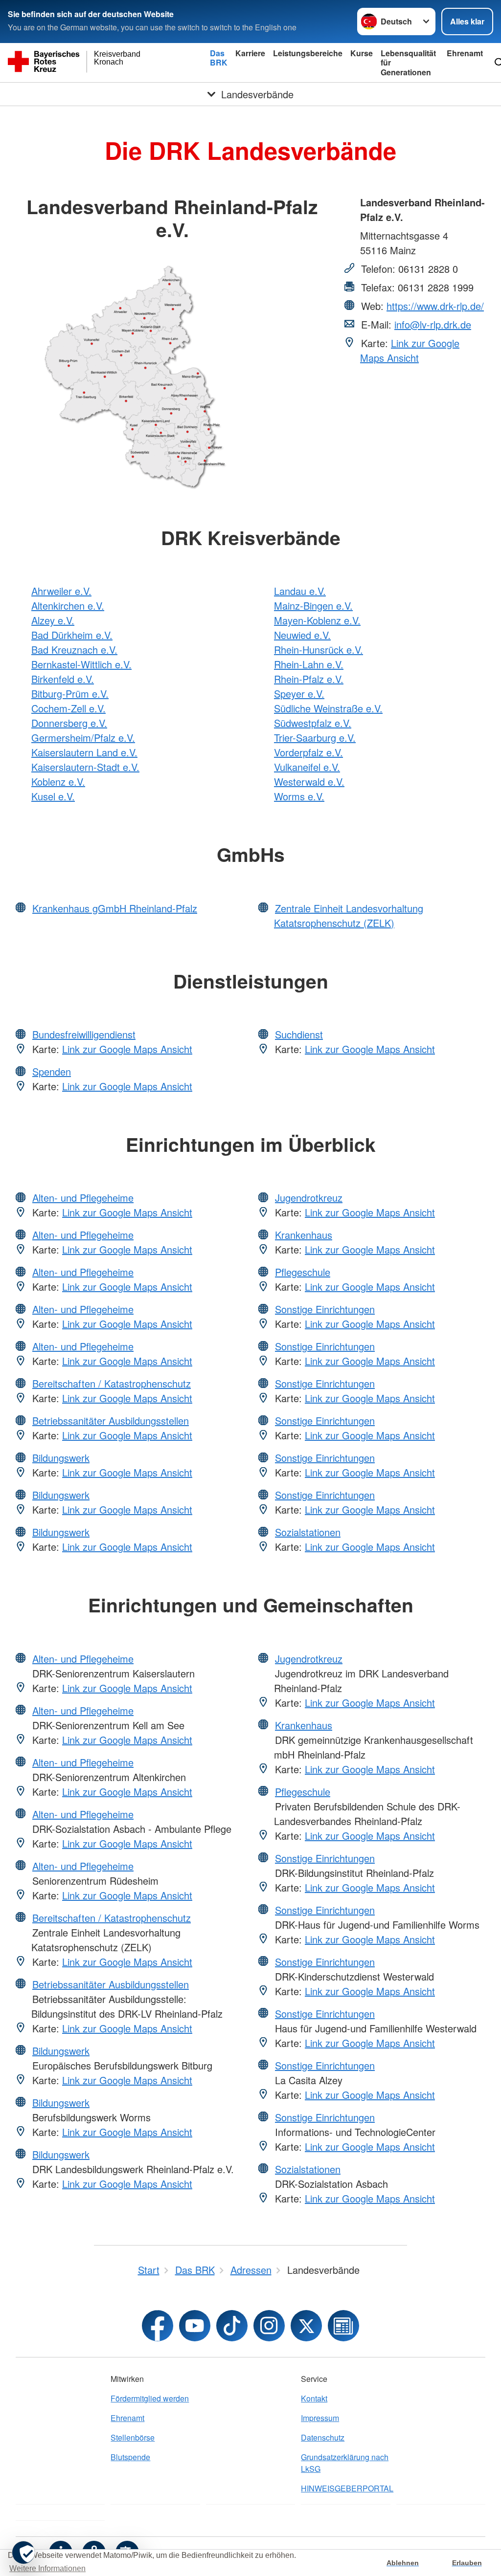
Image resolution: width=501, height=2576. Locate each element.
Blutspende (130, 2457)
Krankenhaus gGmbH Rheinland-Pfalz (115, 908)
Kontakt (314, 2398)
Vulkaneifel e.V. (307, 767)
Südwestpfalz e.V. (313, 723)
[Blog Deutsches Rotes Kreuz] (343, 2326)
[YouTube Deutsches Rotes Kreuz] (195, 2326)
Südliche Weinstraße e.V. (328, 708)
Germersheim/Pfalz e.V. (83, 738)
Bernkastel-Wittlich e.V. (81, 664)
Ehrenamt (465, 53)
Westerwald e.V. (309, 782)
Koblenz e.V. (58, 782)
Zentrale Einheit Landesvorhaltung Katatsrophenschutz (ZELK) (349, 915)
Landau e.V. (300, 591)
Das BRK (219, 58)
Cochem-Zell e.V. (68, 708)
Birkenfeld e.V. (63, 679)
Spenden (52, 1071)
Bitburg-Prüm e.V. (70, 694)
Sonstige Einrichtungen (325, 1309)
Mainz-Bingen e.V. (313, 605)
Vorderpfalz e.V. (308, 752)
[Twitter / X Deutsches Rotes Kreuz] (306, 2326)
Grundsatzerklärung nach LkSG (345, 2463)
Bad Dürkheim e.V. (72, 635)
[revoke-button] (23, 2553)
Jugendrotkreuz (309, 1198)
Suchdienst (299, 1034)
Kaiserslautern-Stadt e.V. (85, 767)
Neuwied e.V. (302, 635)
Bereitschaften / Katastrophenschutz (112, 1383)
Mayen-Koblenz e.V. (317, 620)
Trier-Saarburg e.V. (315, 738)
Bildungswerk (61, 1458)
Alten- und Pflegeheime (83, 1198)
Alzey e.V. (53, 620)
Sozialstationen (308, 1532)
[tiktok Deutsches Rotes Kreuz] (232, 2326)
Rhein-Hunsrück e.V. (319, 650)
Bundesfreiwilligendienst (84, 1034)
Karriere (250, 53)
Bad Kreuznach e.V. (74, 650)
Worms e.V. (299, 796)
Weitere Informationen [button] (47, 2568)
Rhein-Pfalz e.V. (309, 679)
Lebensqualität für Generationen (408, 62)
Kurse (362, 53)
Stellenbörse (133, 2437)
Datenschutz (323, 2437)
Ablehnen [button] (403, 2563)
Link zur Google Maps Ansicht (410, 350)
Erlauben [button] (467, 2563)
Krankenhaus (304, 1235)
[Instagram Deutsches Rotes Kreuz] (269, 2326)
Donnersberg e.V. (69, 723)
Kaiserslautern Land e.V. (84, 752)
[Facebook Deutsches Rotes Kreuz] (158, 2326)
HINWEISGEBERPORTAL (345, 2488)
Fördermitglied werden (150, 2398)
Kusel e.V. (53, 796)
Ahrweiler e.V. (61, 591)
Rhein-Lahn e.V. (309, 664)
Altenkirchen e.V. (68, 605)
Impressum (320, 2418)
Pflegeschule (303, 1272)
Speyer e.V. (299, 694)
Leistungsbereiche (308, 53)
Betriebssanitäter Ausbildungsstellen (111, 1420)
